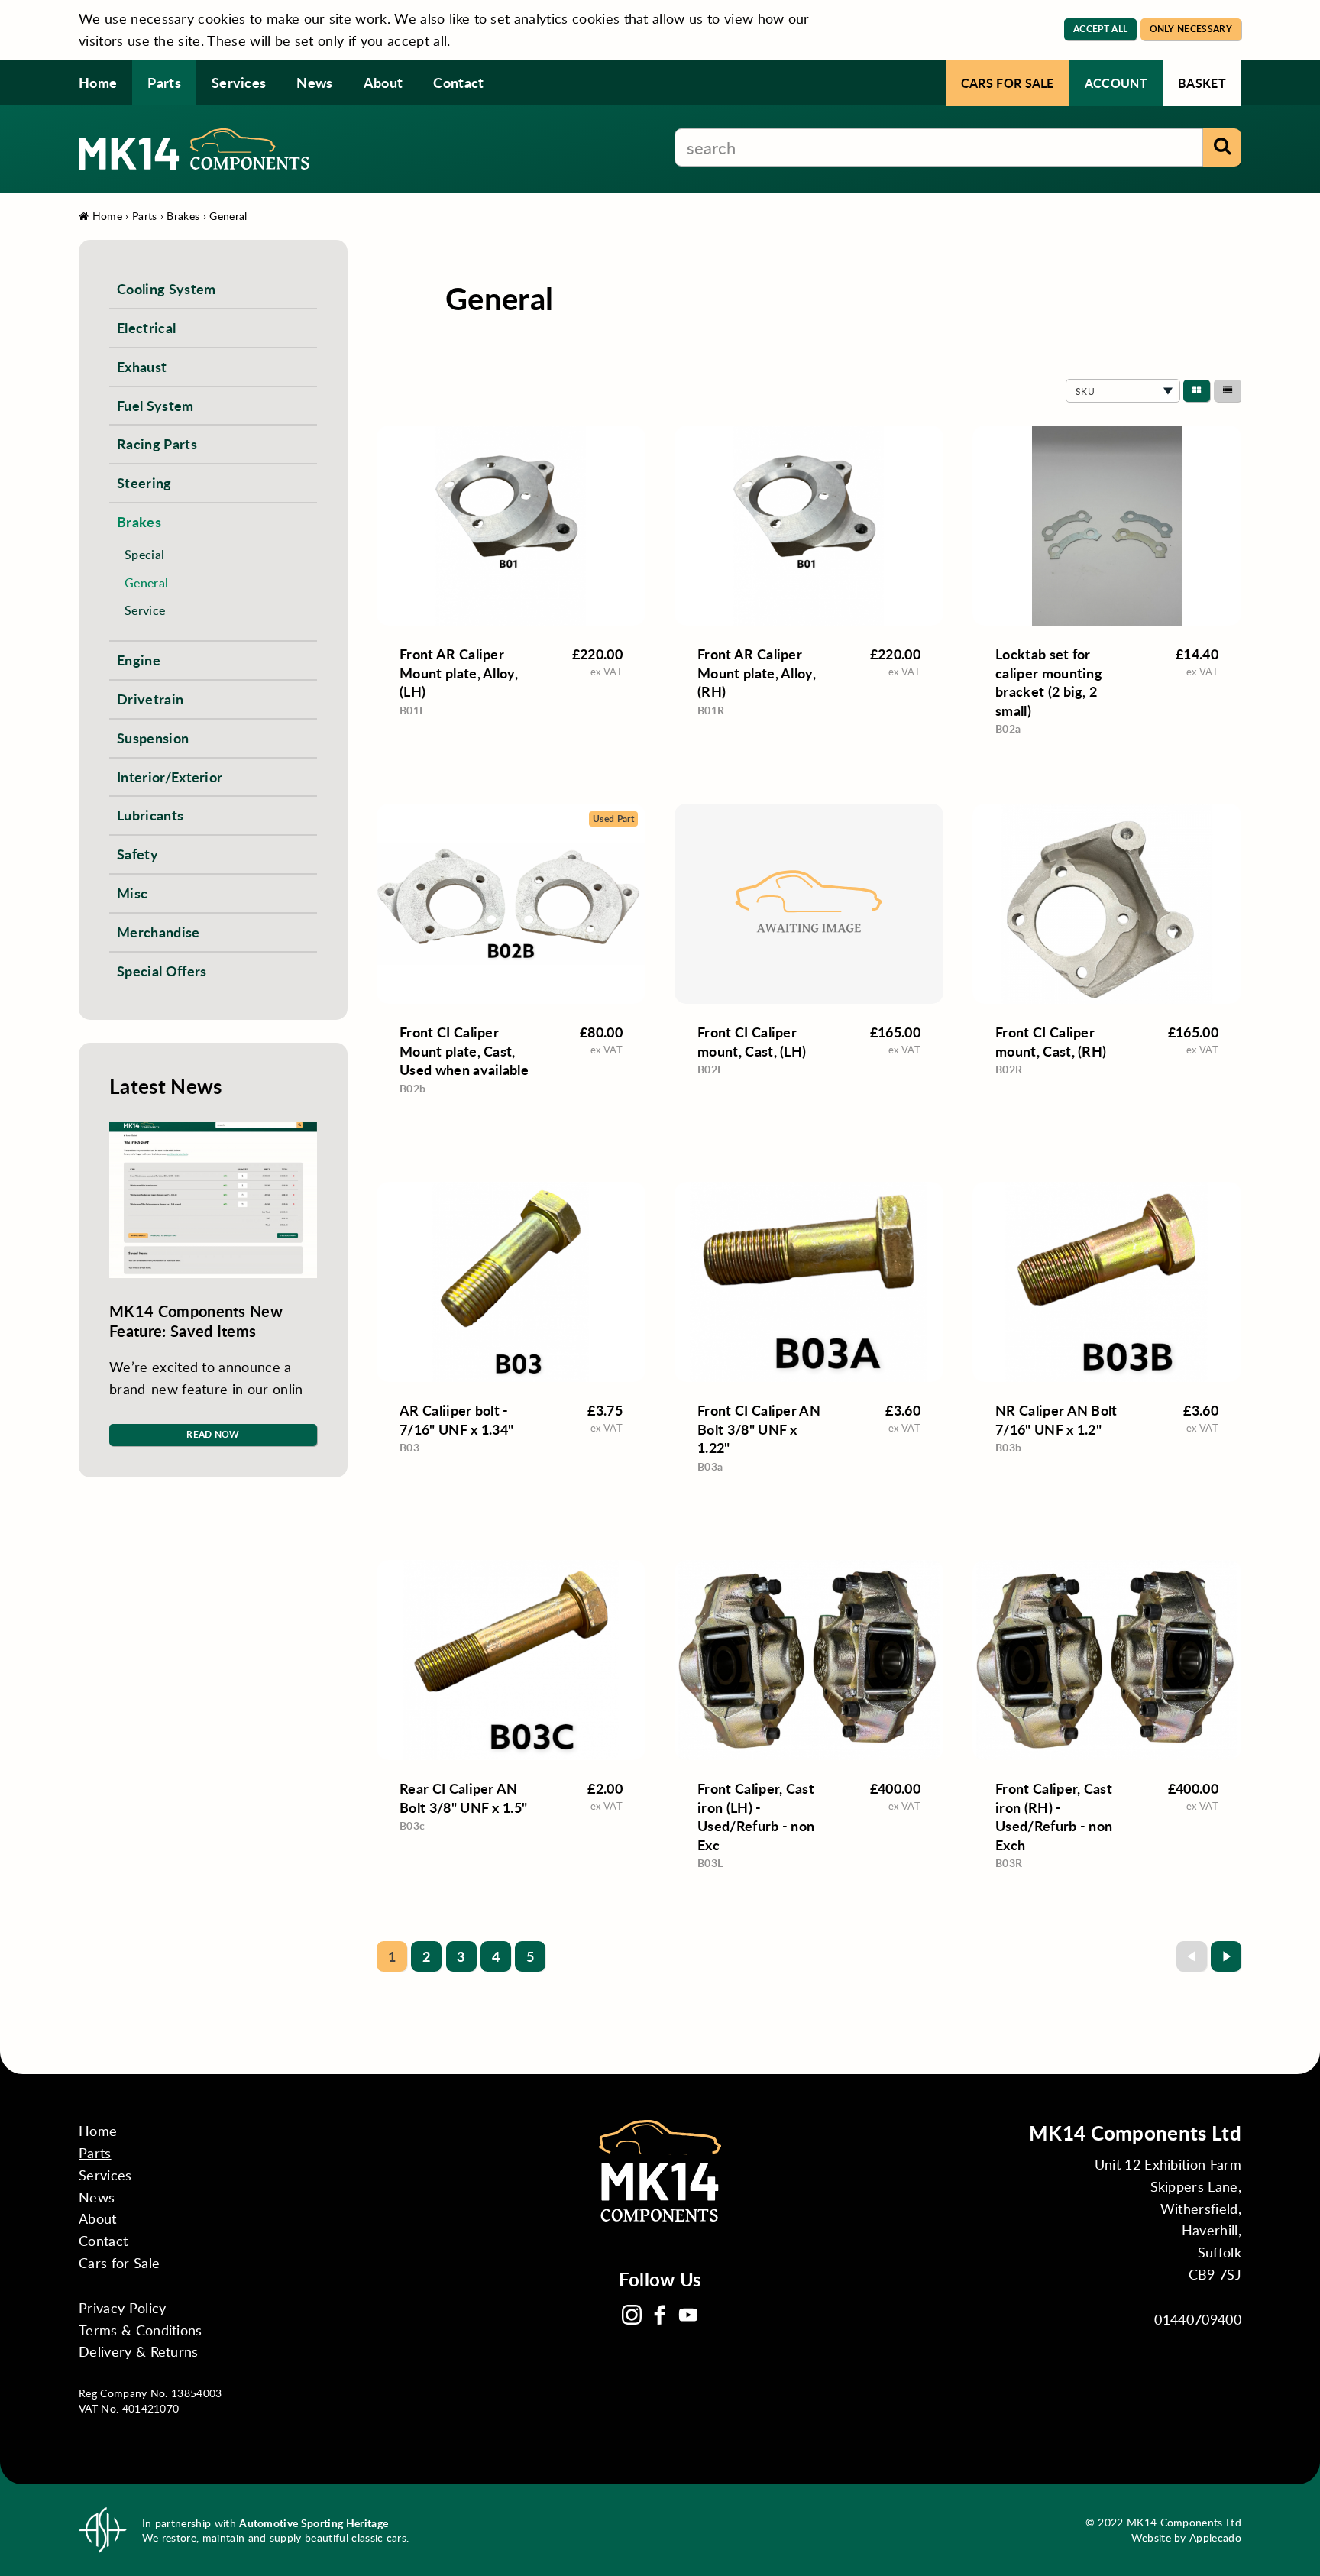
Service (145, 610)
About (383, 82)
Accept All (1100, 29)
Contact (458, 82)
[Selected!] (1197, 391)
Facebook (660, 2315)
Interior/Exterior (170, 777)
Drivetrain (150, 699)
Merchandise (159, 932)
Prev (1192, 1956)
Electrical (146, 327)
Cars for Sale (1008, 83)
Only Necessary (1191, 29)
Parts (164, 82)
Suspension (153, 738)
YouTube (688, 2315)
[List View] (1228, 391)
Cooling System (166, 288)
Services (239, 82)
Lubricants (150, 815)
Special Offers (162, 971)
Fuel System (155, 405)
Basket (1202, 83)
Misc (132, 893)
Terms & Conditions (141, 2330)
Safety (137, 854)
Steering (144, 482)
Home (98, 82)
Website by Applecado (1186, 2537)
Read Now (213, 1434)
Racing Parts (157, 443)
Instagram (632, 2315)
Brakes (183, 216)
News (314, 82)
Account (1116, 83)
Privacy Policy (122, 2308)
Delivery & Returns (139, 2351)
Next (1226, 1956)
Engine (139, 660)
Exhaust (142, 366)
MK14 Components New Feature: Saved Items (196, 1321)
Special (144, 554)
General (228, 216)
